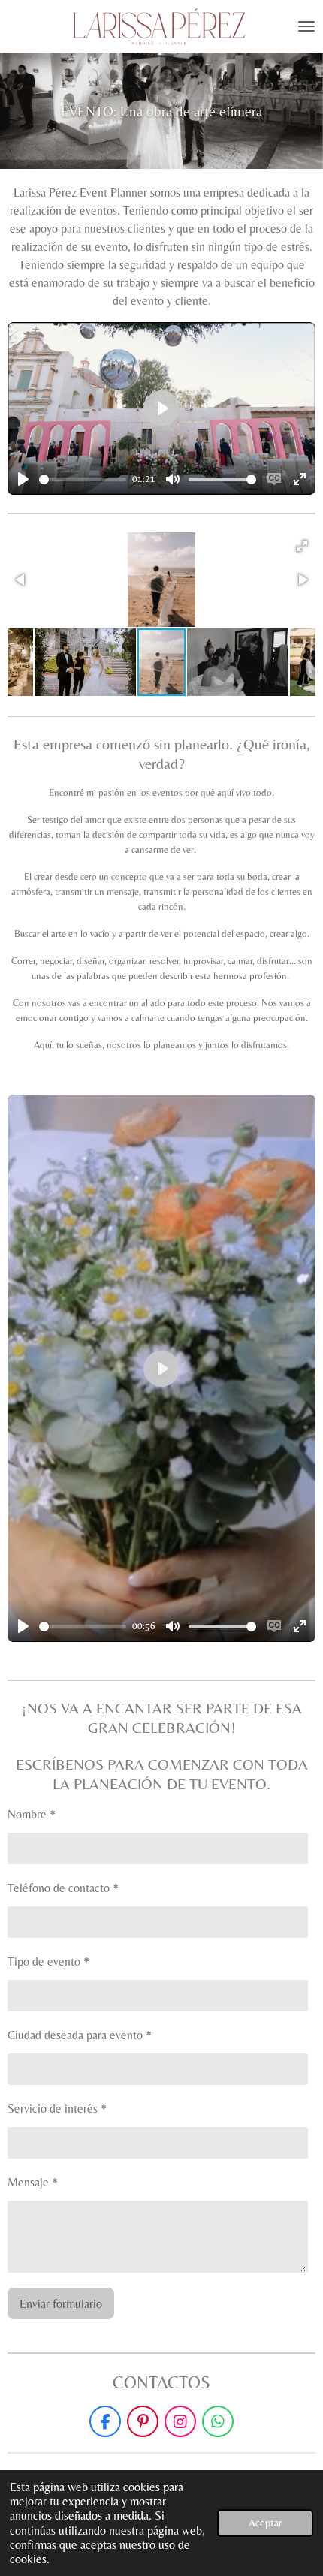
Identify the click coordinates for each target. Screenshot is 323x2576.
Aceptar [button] (265, 2523)
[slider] (83, 479)
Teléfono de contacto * (63, 1888)
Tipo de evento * (48, 1961)
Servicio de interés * (57, 2109)
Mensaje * (33, 2182)
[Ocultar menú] (306, 26)
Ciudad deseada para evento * (80, 2035)
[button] (302, 546)
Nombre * (32, 1814)
